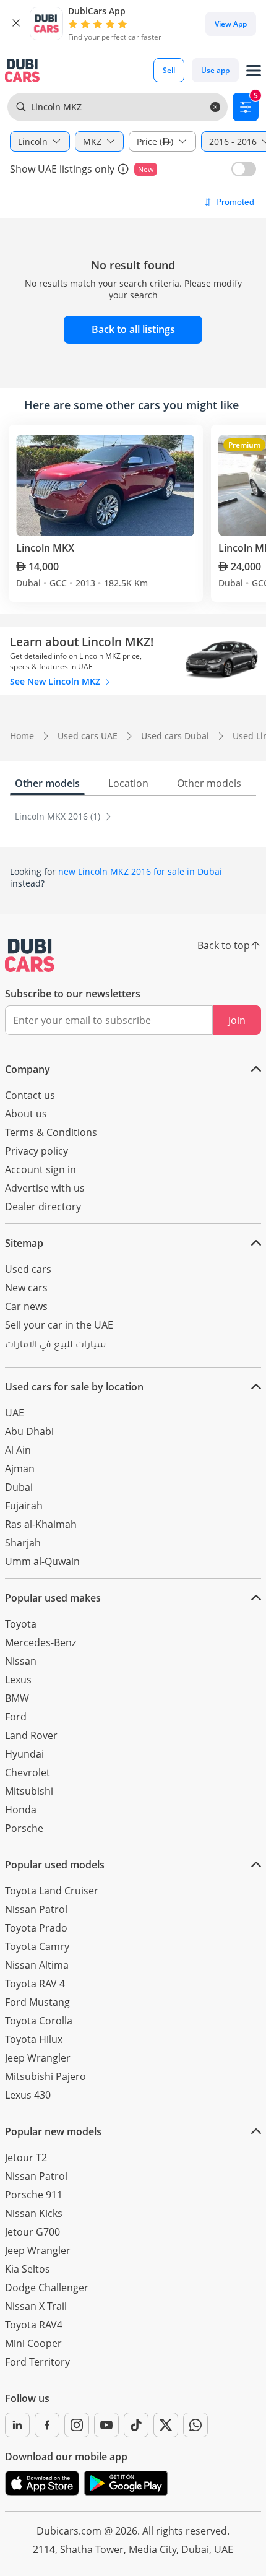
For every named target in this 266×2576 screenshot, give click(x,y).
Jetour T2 (26, 2158)
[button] (16, 24)
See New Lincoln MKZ (56, 681)
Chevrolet (28, 1772)
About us (26, 1114)
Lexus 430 (28, 2095)
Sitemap (24, 1243)
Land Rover (31, 1735)
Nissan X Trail (36, 2306)
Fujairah (24, 1506)
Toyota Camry (37, 1946)
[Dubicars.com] (30, 955)
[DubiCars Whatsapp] (195, 2425)
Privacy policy (36, 1151)
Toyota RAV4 (34, 2325)
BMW (17, 1698)
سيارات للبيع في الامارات (55, 1346)
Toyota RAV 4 (35, 1984)
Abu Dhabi (29, 1431)
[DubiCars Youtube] (106, 2425)
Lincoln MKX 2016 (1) (59, 816)
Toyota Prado (36, 1928)
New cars (26, 1288)
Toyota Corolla (39, 2021)
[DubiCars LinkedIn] (17, 2425)
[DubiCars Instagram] (77, 2425)
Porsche (24, 1828)
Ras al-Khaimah (41, 1524)
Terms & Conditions (51, 1132)
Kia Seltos (28, 2269)
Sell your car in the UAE (59, 1325)
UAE (15, 1413)
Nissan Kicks (34, 2213)
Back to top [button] (224, 945)
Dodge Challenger (47, 2288)
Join (237, 1020)
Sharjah (23, 1543)
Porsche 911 (34, 2195)
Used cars (28, 1269)
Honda (21, 1810)
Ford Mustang (37, 2002)
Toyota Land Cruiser (52, 1891)
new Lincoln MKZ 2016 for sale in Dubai (140, 871)
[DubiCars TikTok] (136, 2425)
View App (231, 24)
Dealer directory (43, 1207)
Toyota (21, 1624)
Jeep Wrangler (38, 2058)
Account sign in (41, 1169)
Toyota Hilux (34, 2039)
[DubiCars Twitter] (166, 2425)
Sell (169, 70)
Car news (26, 1306)
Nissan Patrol (36, 1909)
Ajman (20, 1468)
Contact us (30, 1095)
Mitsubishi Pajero (45, 2076)
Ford (16, 1717)
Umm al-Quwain (42, 1561)
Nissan (21, 1661)
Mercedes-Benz (41, 1642)
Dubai (19, 1487)
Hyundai (24, 1754)
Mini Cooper (33, 2343)
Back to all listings (133, 329)
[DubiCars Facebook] (47, 2425)
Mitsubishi (29, 1791)
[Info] (123, 169)
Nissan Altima (37, 1965)
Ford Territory (37, 2362)
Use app (215, 70)
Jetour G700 (32, 2232)
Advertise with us (45, 1188)
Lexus (18, 1680)
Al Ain (18, 1450)
